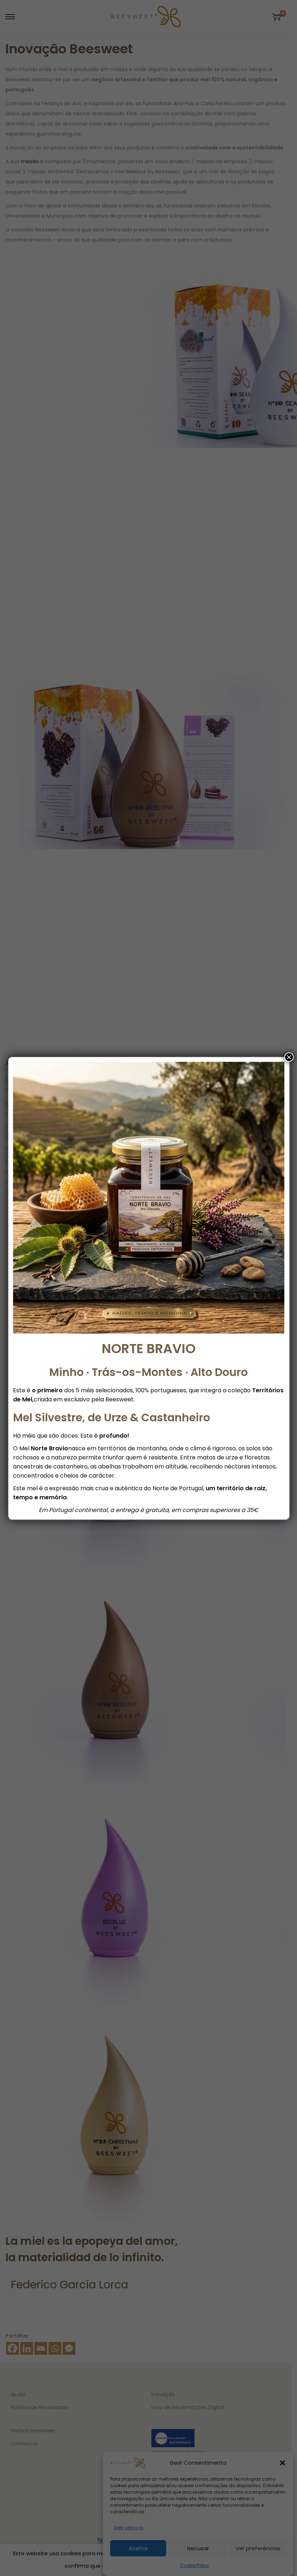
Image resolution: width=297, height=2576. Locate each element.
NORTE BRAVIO (149, 1349)
